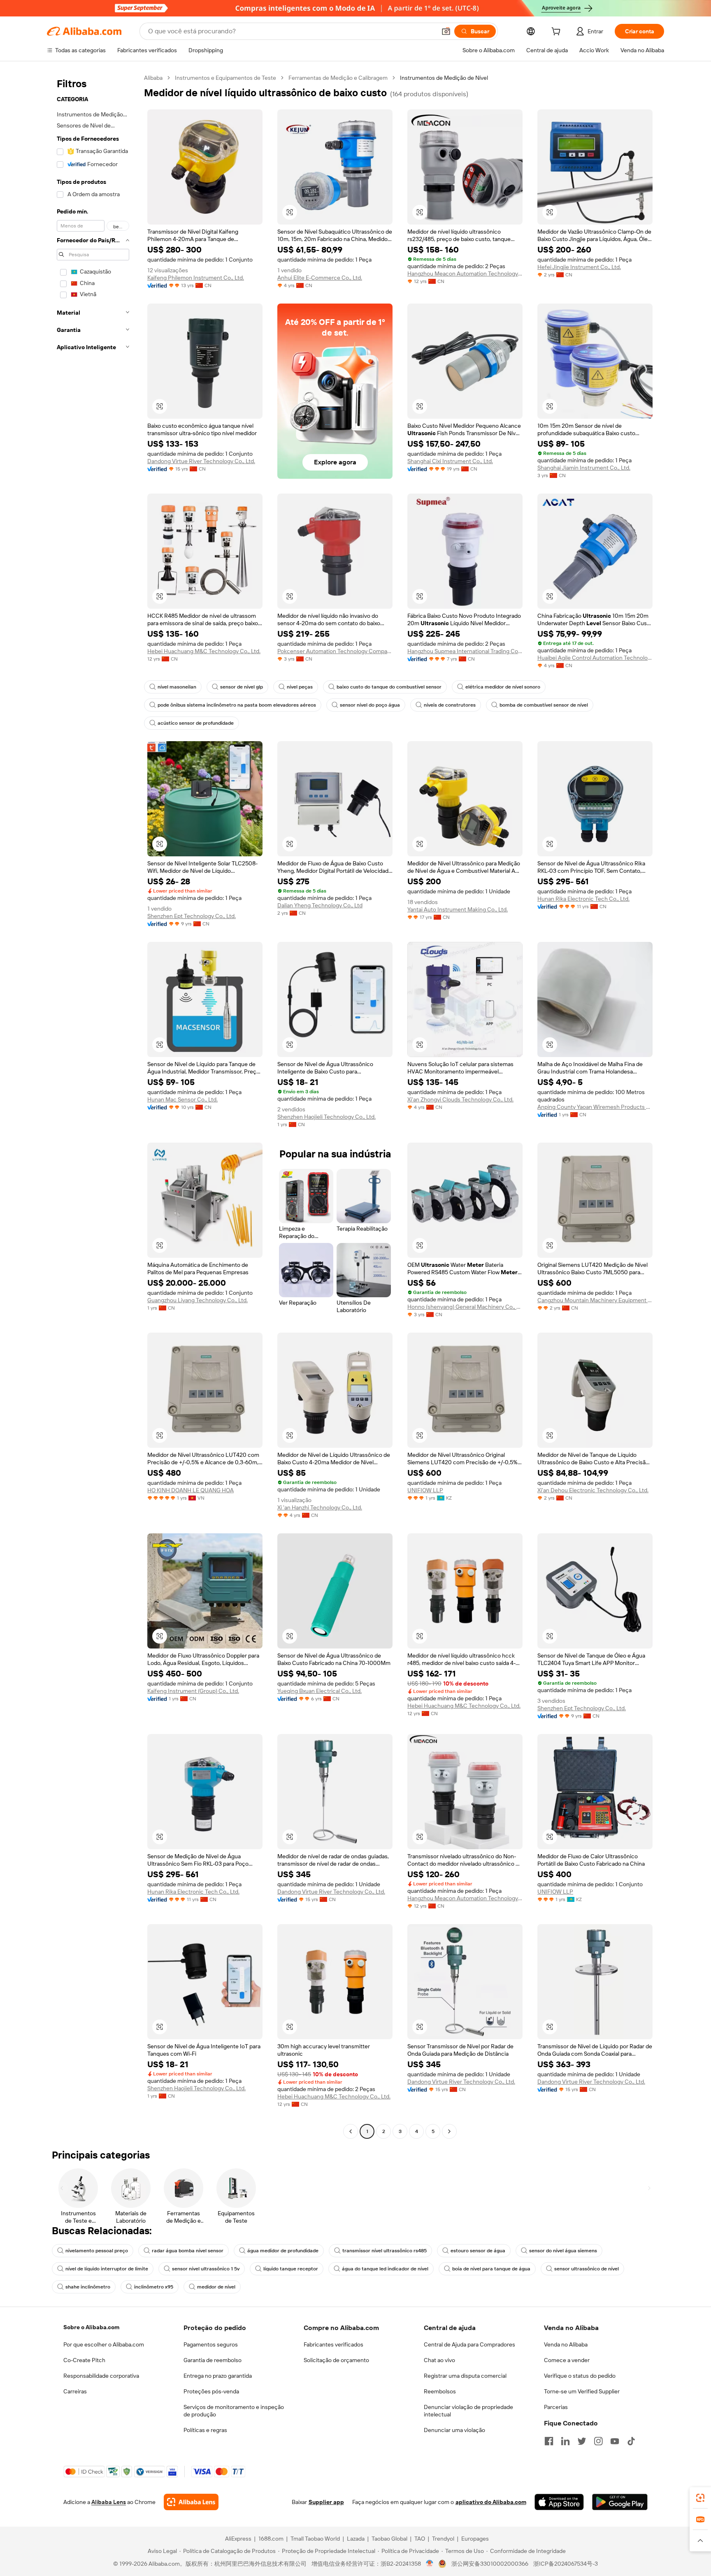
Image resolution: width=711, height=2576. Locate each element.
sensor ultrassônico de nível (587, 2269)
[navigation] (93, 1106)
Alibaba (153, 78)
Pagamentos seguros (211, 2344)
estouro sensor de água (478, 2251)
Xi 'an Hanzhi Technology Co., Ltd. (320, 1507)
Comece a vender (567, 2360)
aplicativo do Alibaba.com (491, 2502)
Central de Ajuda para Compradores (469, 2344)
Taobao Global (389, 2539)
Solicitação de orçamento (336, 2360)
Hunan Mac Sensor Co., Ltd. (182, 1099)
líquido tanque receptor (291, 2269)
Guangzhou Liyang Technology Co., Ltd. (197, 1300)
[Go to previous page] (351, 2131)
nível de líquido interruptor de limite (107, 2269)
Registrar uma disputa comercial (465, 2376)
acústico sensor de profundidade (196, 723)
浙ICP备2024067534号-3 (566, 2564)
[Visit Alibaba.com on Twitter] (582, 2441)
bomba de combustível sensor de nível (544, 705)
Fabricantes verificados (333, 2344)
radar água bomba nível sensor (188, 2251)
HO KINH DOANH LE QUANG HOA (191, 1490)
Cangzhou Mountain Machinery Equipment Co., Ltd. (595, 1300)
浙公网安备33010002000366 (490, 2564)
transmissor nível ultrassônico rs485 (385, 2251)
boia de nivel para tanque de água (491, 2269)
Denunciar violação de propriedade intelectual (468, 2411)
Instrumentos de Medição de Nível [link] (444, 78)
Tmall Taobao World (315, 2539)
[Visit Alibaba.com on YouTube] (615, 2441)
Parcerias (556, 2407)
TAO (420, 2539)
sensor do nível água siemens (563, 2251)
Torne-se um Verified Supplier (582, 2391)
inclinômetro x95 (154, 2287)
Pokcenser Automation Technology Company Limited (335, 651)
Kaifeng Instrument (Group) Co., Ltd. (193, 1691)
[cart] (558, 32)
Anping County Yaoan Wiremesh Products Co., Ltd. (595, 1107)
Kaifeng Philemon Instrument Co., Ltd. (196, 278)
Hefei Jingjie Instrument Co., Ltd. (579, 267)
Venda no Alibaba (566, 2344)
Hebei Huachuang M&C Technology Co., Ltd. (204, 651)
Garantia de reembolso (213, 2360)
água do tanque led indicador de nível (385, 2269)
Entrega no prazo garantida (218, 2376)
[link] (700, 2498)
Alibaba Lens (109, 2502)
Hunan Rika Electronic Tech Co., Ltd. (583, 899)
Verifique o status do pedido (580, 2376)
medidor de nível (216, 2287)
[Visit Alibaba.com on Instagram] (598, 2441)
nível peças (300, 687)
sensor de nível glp (242, 687)
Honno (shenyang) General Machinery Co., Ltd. (465, 1307)
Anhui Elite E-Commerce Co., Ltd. (320, 278)
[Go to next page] (449, 2131)
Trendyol (443, 2539)
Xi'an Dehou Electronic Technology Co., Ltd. (593, 1490)
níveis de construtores (450, 705)
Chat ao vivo (439, 2360)
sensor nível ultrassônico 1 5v (206, 2269)
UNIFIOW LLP (425, 1490)
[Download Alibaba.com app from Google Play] (620, 2502)
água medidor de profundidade (283, 2251)
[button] (446, 31)
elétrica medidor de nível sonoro (503, 687)
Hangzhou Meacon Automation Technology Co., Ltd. (465, 274)
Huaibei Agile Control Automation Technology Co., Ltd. (595, 658)
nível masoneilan (177, 687)
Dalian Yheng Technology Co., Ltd (320, 905)
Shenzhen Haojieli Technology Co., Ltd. (326, 1117)
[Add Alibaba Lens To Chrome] (191, 2502)
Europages (475, 2539)
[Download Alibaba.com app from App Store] (559, 2502)
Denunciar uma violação (454, 2430)
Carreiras (75, 2391)
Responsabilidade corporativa (101, 2376)
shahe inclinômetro (88, 2287)
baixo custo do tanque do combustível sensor (389, 687)
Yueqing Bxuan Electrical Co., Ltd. (319, 1691)
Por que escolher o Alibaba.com (104, 2344)
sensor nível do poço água (370, 705)
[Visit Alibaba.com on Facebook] (549, 2441)
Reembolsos (440, 2391)
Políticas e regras (205, 2430)
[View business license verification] (430, 2564)
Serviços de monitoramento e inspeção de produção (234, 2411)
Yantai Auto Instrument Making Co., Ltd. (458, 909)
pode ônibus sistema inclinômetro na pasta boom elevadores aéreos (237, 705)
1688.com (271, 2539)
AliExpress (238, 2539)
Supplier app (326, 2502)
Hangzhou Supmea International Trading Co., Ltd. (465, 651)
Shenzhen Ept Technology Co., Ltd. (192, 916)
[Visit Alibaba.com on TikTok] (631, 2441)
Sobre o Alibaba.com (91, 2327)
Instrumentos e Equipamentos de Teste (225, 78)
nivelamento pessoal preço (97, 2251)
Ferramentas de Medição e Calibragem (338, 78)
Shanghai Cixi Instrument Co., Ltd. (450, 461)
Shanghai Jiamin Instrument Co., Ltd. (584, 468)
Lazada (356, 2539)
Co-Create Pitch (84, 2360)
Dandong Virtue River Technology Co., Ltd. (201, 461)
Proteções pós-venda (211, 2391)
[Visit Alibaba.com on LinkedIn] (565, 2441)
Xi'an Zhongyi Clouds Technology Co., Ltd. (460, 1099)
